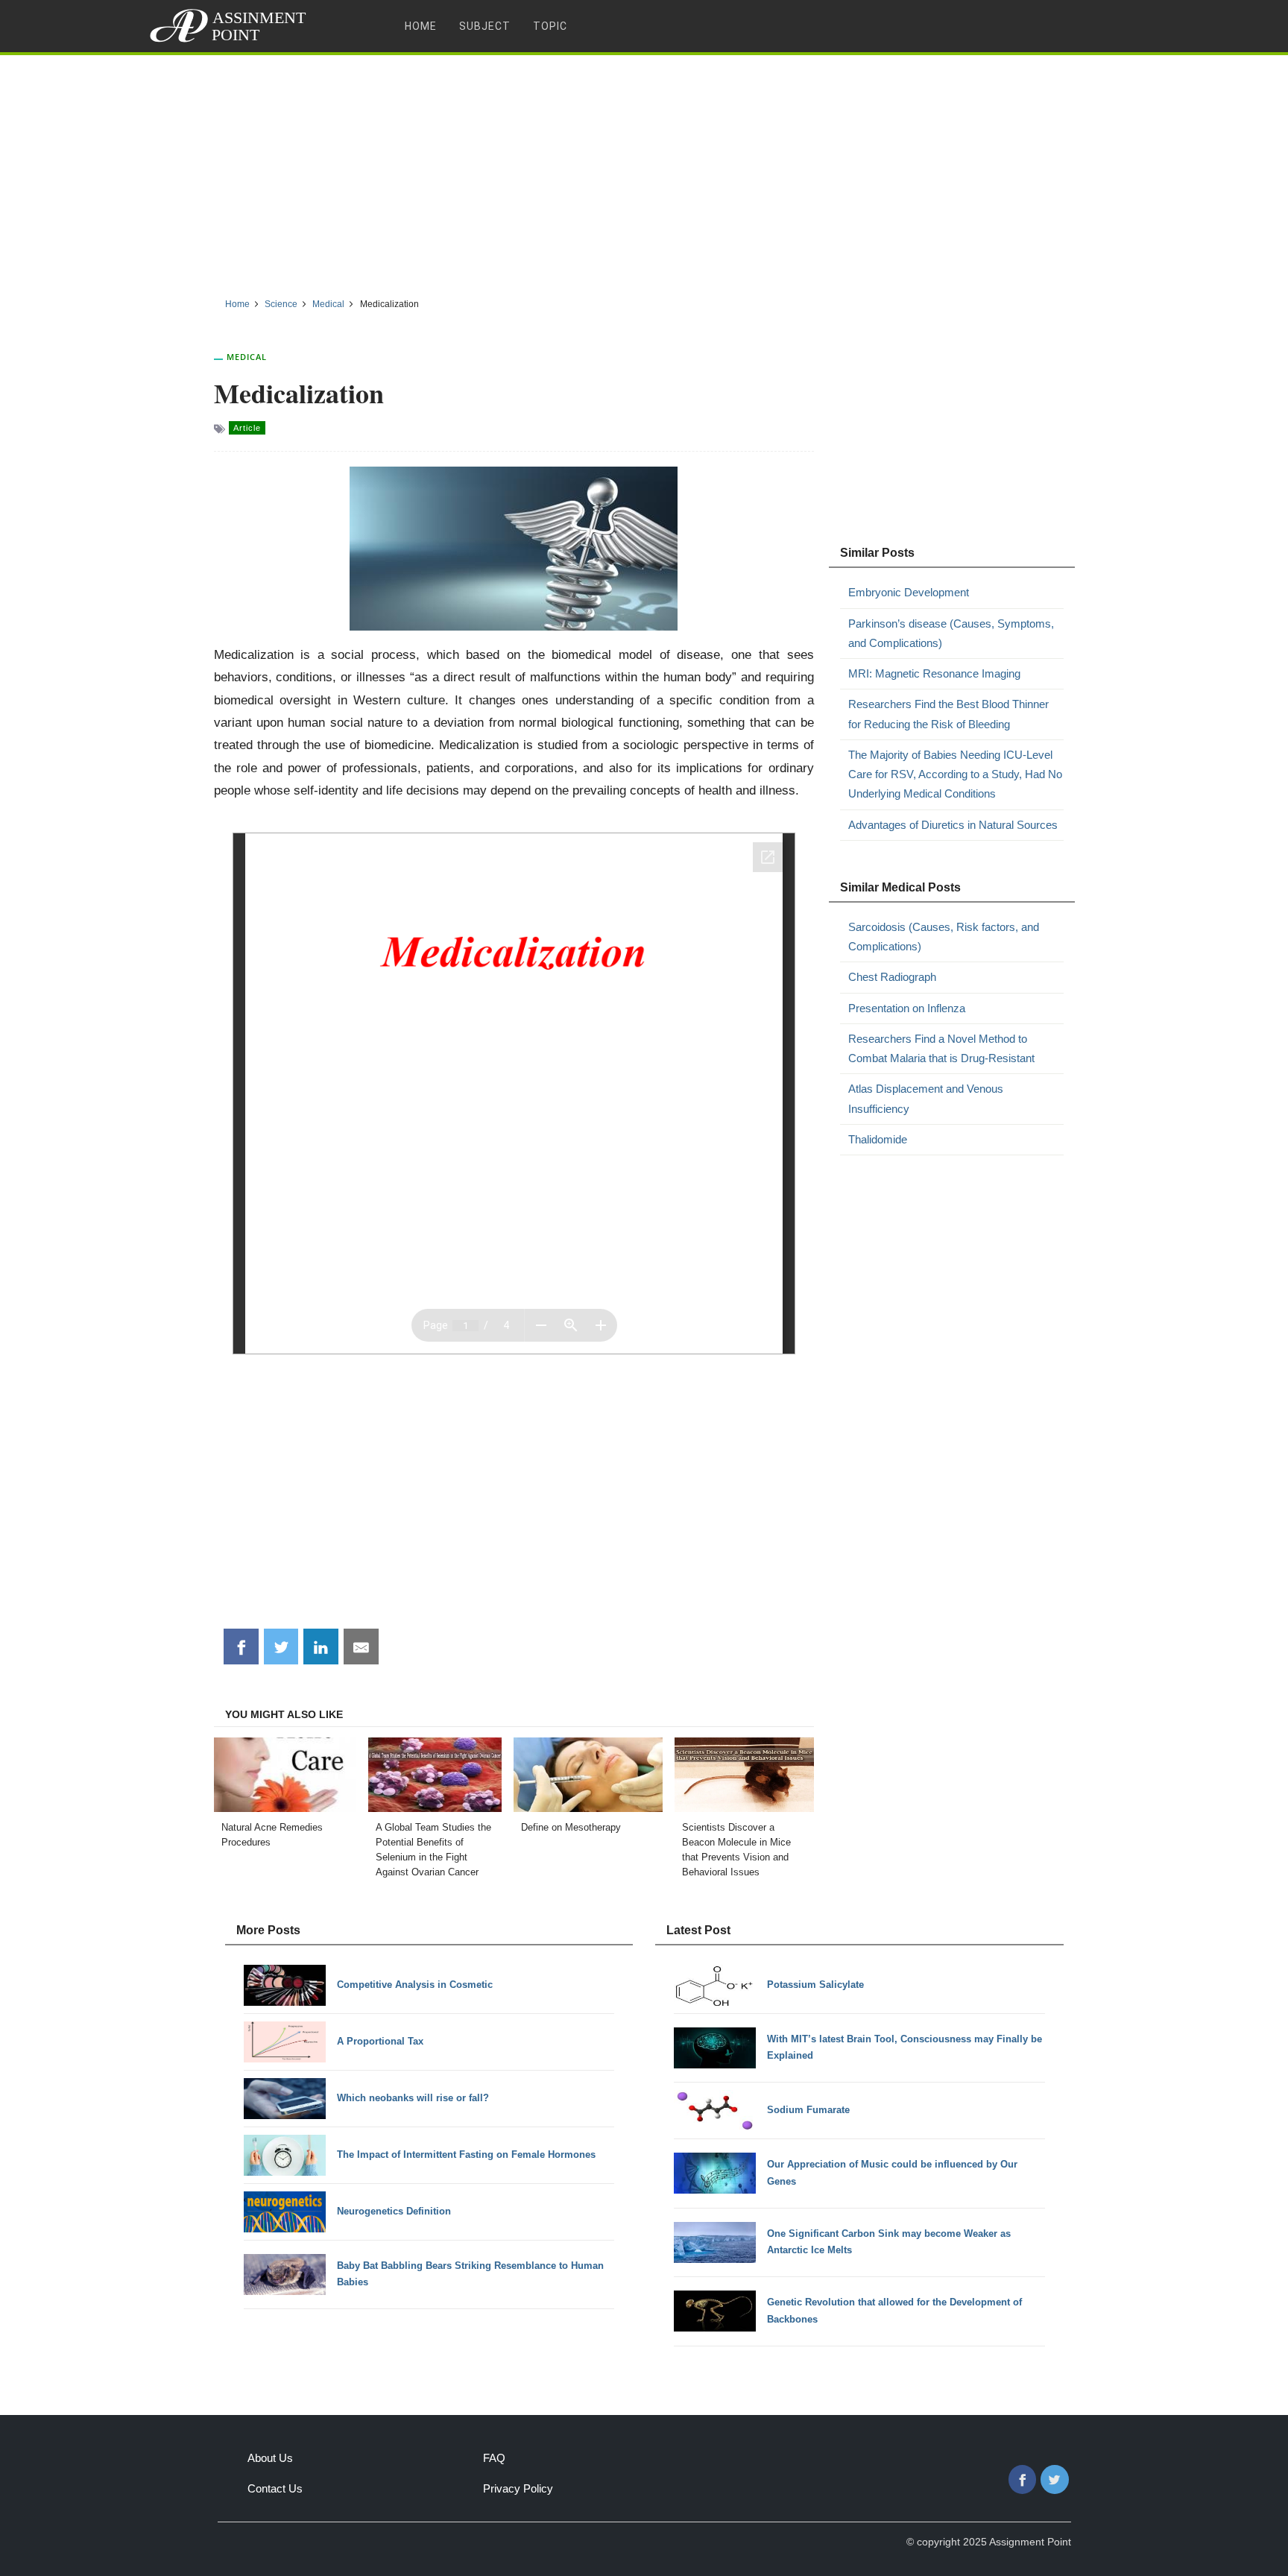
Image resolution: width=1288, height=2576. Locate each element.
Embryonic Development (909, 592)
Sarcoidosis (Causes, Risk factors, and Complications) (944, 937)
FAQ (494, 2458)
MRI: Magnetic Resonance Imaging (934, 673)
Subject (485, 26)
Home (421, 26)
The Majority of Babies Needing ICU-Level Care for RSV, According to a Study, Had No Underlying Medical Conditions (955, 774)
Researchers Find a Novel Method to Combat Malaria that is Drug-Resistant (941, 1048)
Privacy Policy (518, 2488)
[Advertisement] (644, 171)
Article (247, 428)
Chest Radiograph (892, 977)
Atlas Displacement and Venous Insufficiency (926, 1098)
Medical (247, 357)
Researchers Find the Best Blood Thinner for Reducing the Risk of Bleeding (948, 714)
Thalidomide (878, 1139)
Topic (550, 26)
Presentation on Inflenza (907, 1008)
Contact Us (275, 2488)
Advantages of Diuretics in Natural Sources (953, 825)
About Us (270, 2458)
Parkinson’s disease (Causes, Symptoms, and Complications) (951, 633)
